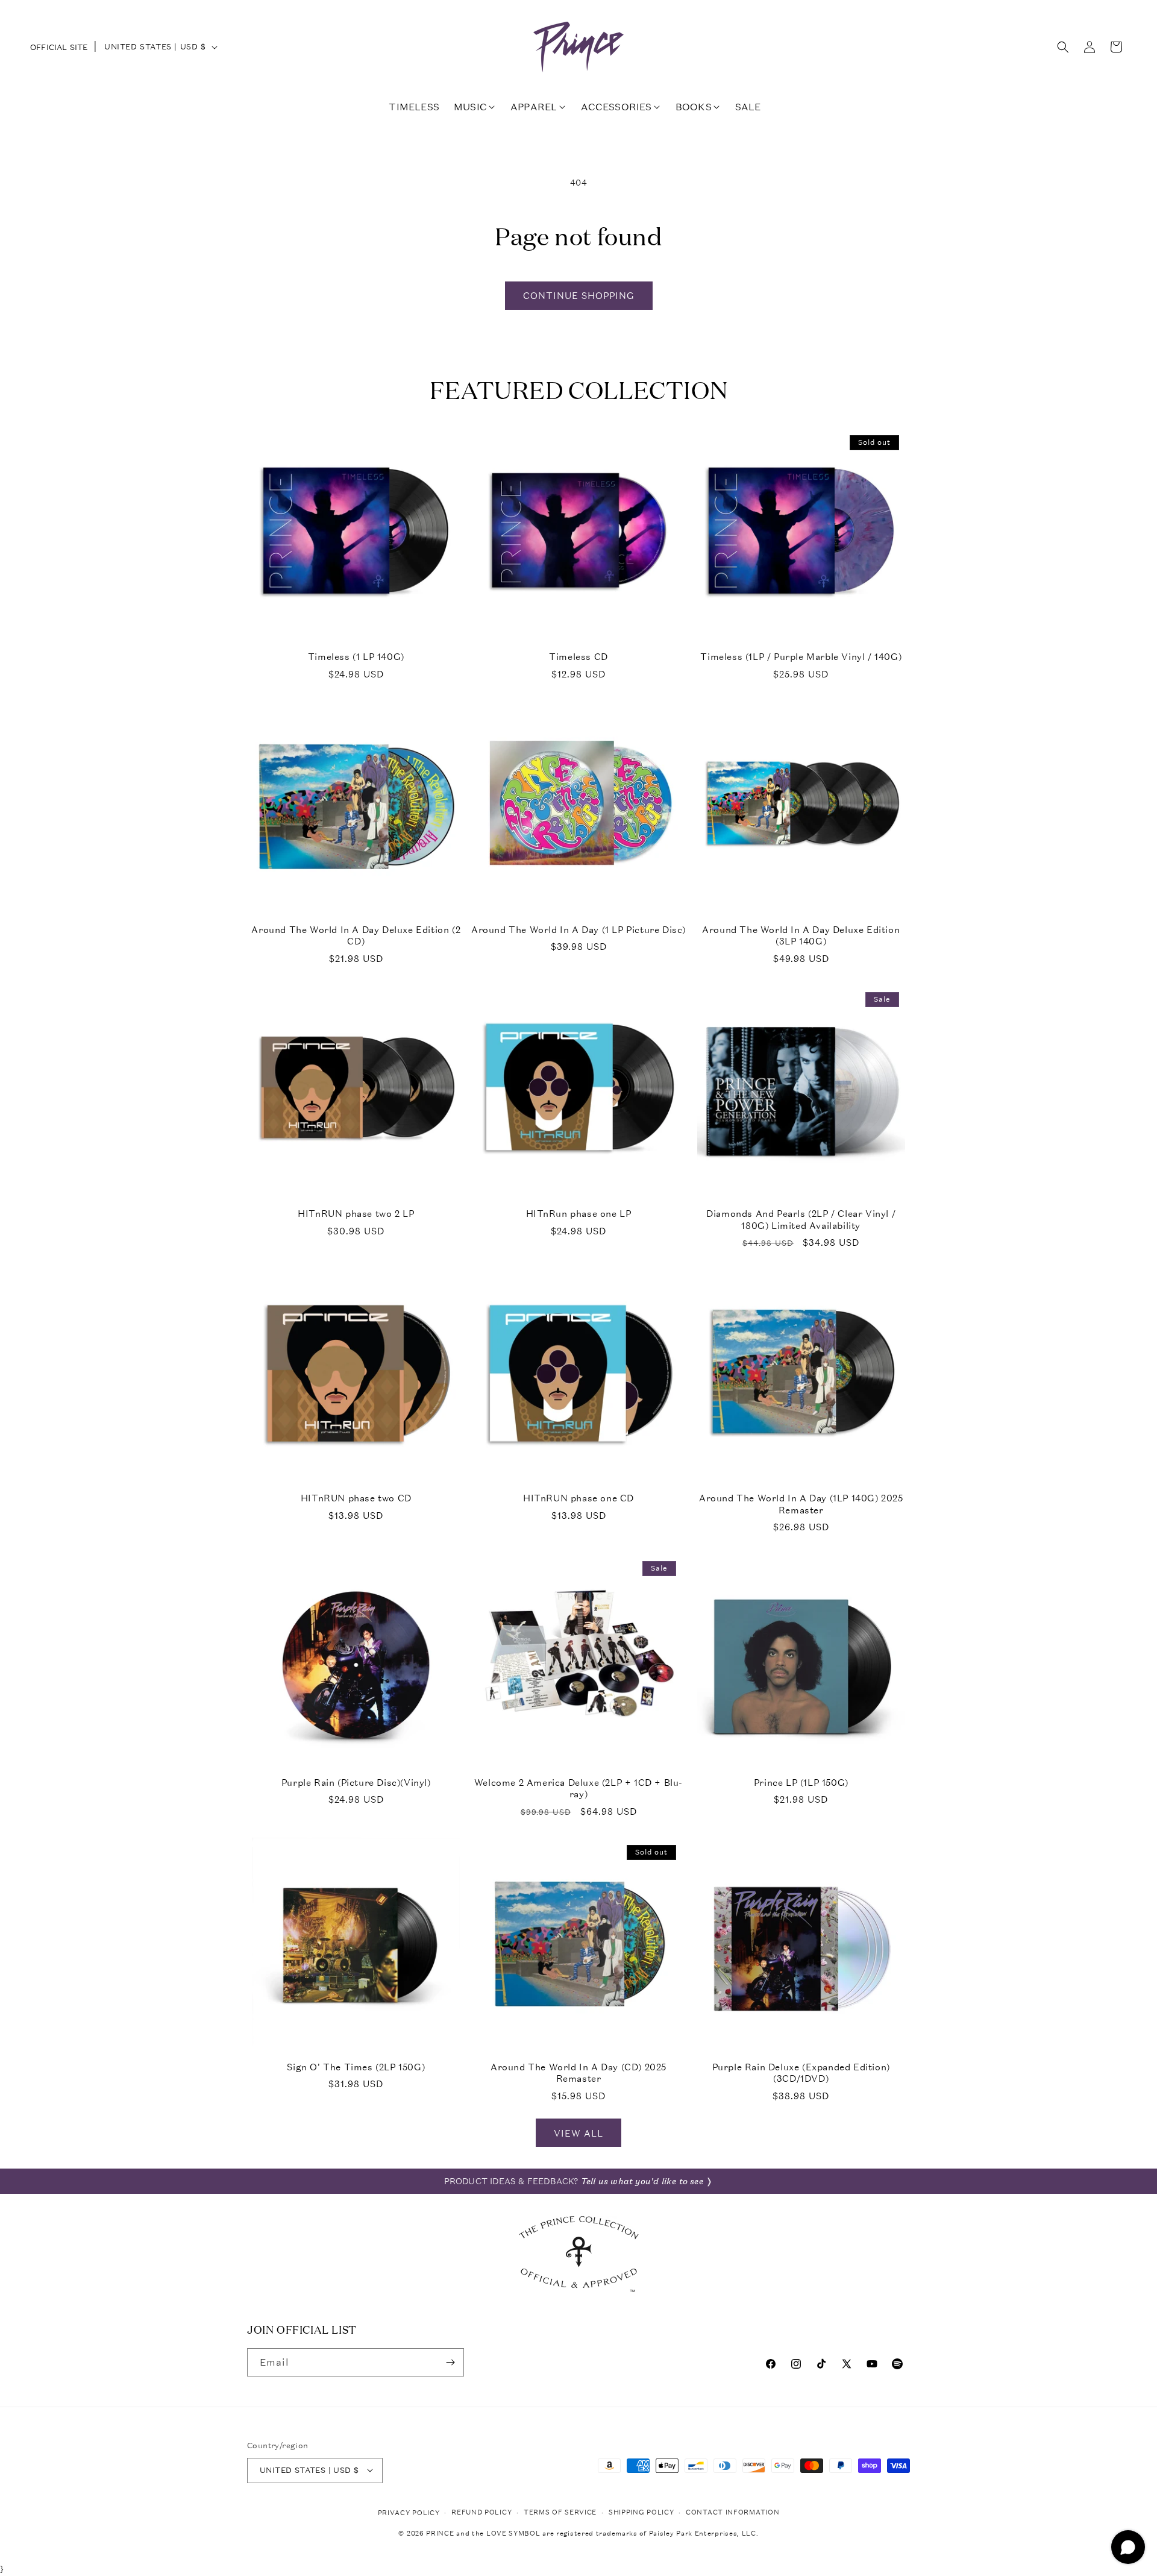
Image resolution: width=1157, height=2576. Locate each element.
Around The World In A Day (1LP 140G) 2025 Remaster (801, 1504)
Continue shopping (579, 295)
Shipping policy (641, 2512)
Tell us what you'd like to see (642, 2181)
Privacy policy (409, 2512)
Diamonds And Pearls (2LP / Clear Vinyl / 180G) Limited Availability (801, 1220)
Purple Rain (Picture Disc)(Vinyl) (356, 1783)
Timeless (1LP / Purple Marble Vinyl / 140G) (801, 657)
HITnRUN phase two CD (356, 1498)
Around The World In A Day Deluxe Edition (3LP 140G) (801, 936)
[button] (1063, 47)
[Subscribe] (450, 2362)
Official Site (59, 47)
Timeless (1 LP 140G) (356, 657)
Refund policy (481, 2512)
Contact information (732, 2512)
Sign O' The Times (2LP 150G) (356, 2067)
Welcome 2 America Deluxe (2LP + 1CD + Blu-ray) (578, 1789)
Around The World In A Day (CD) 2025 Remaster (578, 2073)
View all (578, 2133)
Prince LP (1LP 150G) (801, 1783)
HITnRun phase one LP (579, 1214)
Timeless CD (578, 657)
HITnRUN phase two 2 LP (356, 1214)
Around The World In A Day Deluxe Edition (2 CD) (356, 936)
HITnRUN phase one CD (578, 1498)
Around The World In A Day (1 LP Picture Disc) (578, 930)
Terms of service (560, 2512)
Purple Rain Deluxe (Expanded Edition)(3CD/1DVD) (801, 2073)
